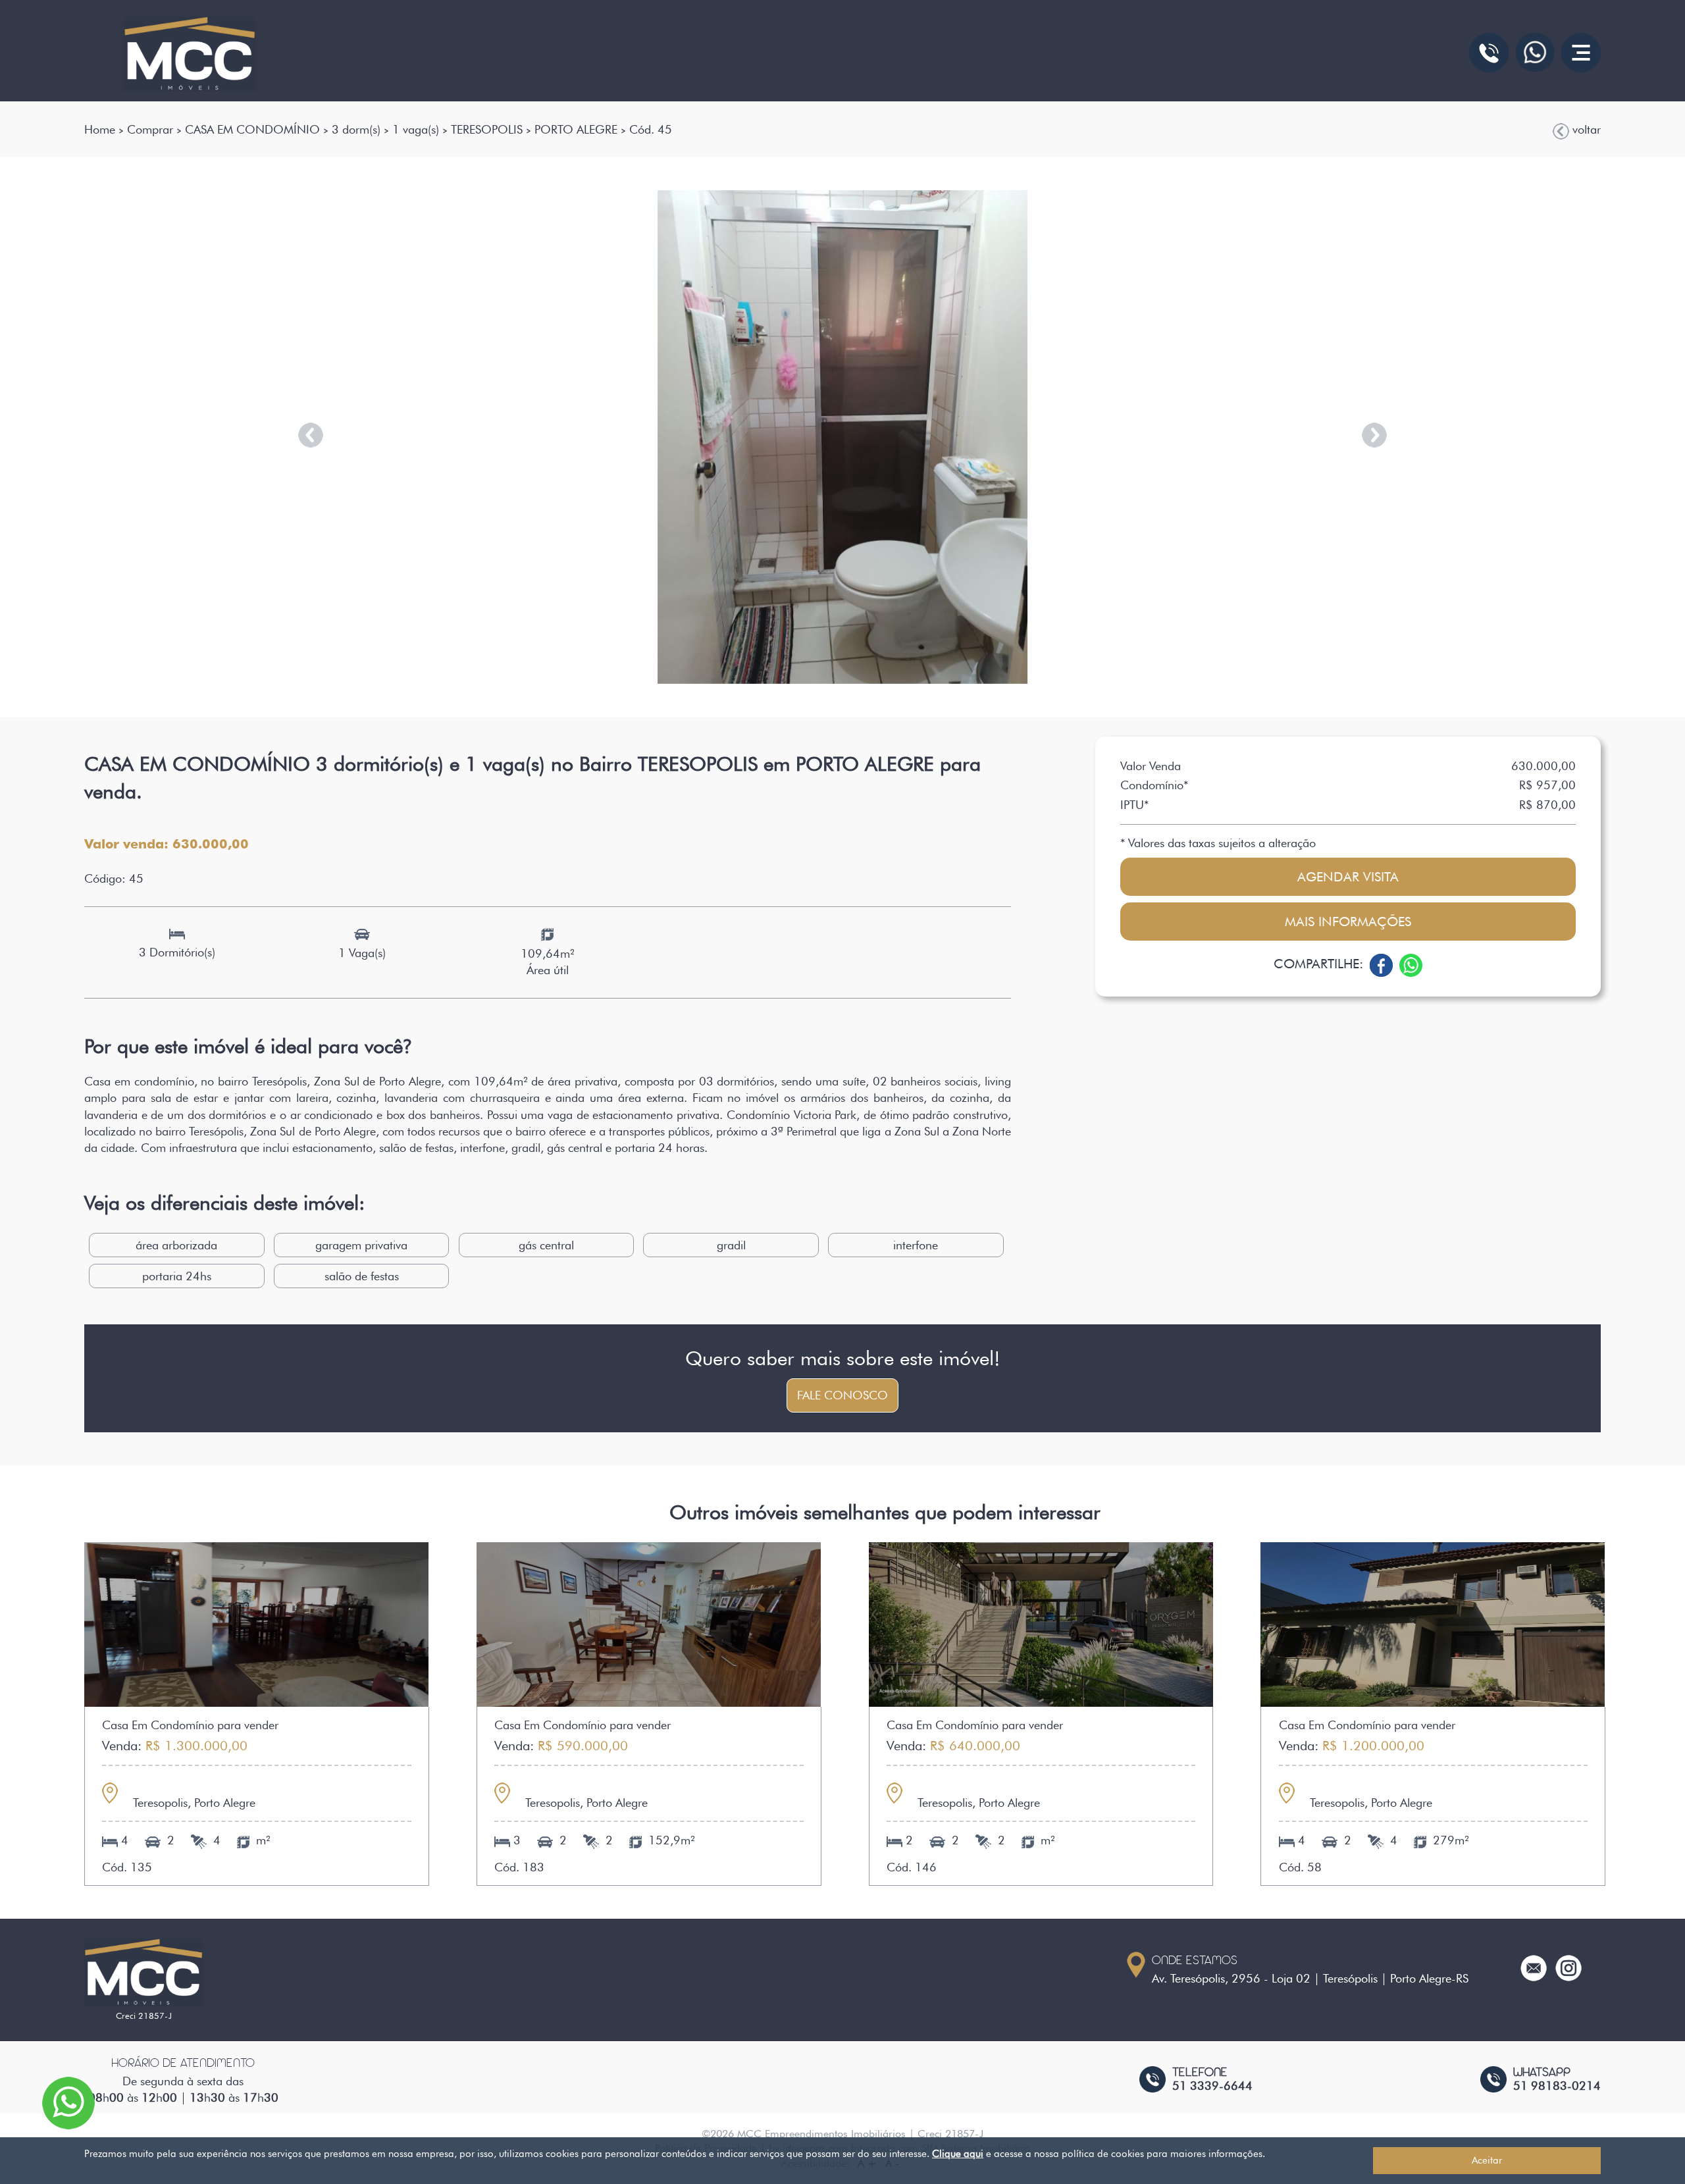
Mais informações (1348, 922)
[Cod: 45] (842, 437)
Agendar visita (1348, 877)
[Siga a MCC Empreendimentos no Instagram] (1568, 1966)
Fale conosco (842, 1395)
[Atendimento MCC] (1489, 53)
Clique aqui (958, 2154)
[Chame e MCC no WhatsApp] (68, 2101)
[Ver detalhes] (256, 1623)
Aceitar (1487, 2160)
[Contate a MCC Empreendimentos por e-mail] (1534, 1966)
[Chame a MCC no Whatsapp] (1535, 52)
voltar (1585, 129)
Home (100, 129)
